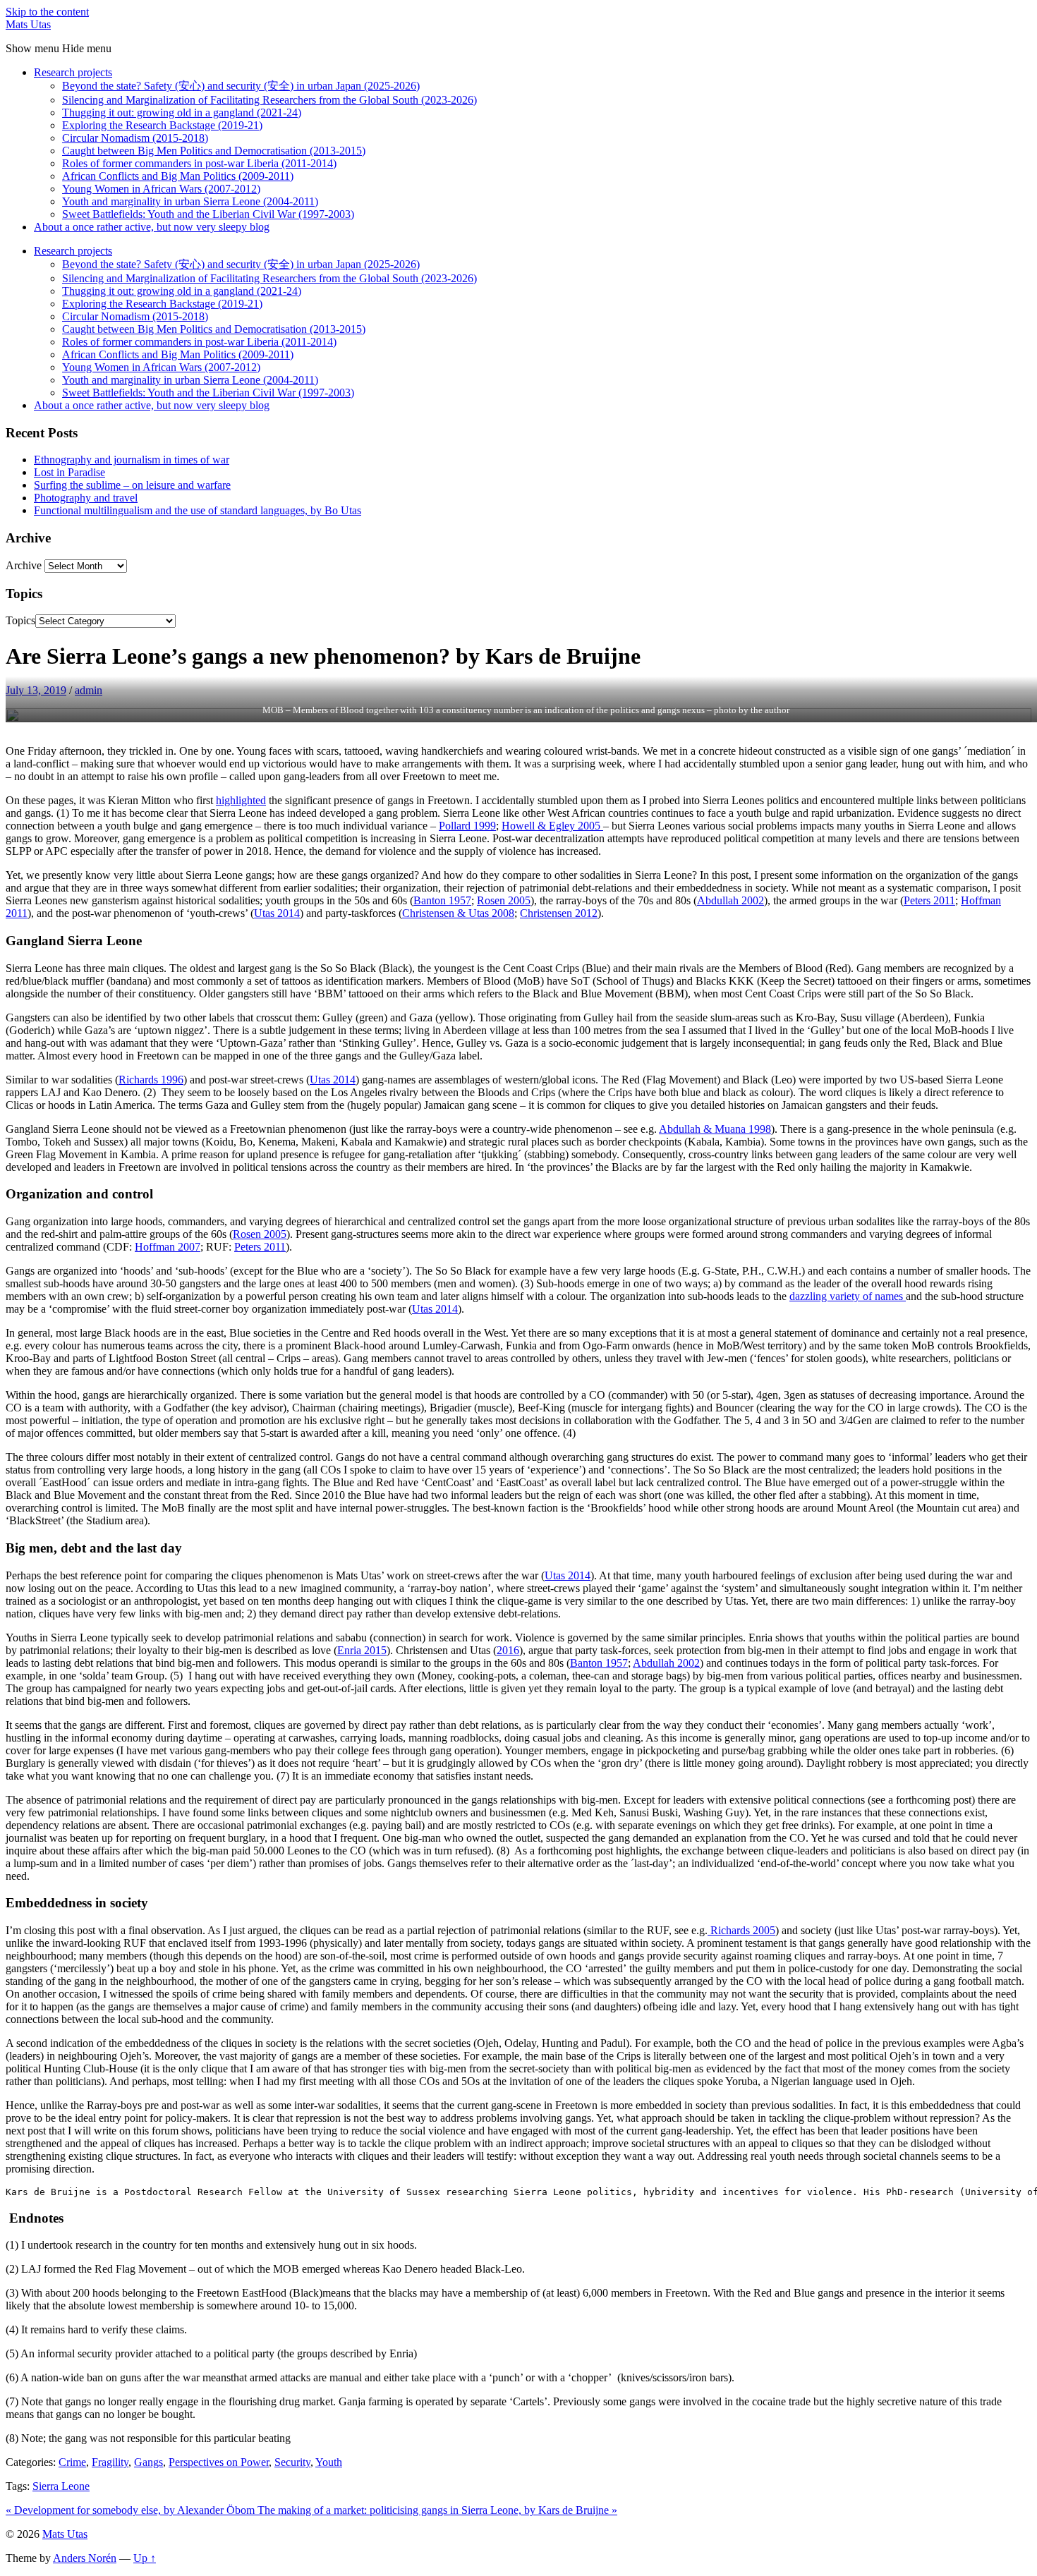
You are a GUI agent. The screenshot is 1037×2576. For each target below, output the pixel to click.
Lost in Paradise (69, 472)
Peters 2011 (929, 900)
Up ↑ (145, 2558)
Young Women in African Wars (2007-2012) (161, 189)
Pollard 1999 (467, 826)
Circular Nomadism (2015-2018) (135, 138)
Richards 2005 (741, 1930)
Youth (329, 2462)
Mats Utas (28, 24)
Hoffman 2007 (168, 1247)
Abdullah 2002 (730, 900)
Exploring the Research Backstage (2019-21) (162, 125)
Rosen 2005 (504, 900)
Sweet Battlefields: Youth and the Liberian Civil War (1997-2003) (208, 214)
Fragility (110, 2462)
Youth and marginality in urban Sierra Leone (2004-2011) (190, 201)
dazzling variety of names (848, 1296)
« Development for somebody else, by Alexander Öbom (132, 2510)
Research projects (73, 72)
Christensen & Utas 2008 (458, 913)
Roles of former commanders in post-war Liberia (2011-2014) (199, 163)
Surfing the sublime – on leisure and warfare (132, 485)
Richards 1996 (151, 1080)
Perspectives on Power (219, 2462)
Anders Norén (85, 2558)
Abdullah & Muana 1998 (715, 1129)
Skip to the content (47, 12)
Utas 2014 (277, 913)
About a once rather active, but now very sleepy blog (152, 227)
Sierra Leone (61, 2486)
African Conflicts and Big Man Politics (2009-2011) (178, 176)
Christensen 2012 (559, 913)
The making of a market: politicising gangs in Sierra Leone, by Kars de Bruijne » (437, 2510)
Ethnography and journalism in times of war (132, 460)
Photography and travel (86, 498)
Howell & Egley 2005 (552, 826)
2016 (508, 1650)
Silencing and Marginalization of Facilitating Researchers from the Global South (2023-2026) (269, 100)
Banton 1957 (442, 900)
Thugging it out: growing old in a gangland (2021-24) (182, 113)
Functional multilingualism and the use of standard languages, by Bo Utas (198, 510)
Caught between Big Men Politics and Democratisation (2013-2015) (214, 151)
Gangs (148, 2462)
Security (292, 2462)
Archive (24, 565)
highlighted (241, 800)
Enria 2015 (362, 1650)
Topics (20, 620)
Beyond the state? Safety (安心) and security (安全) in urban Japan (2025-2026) (241, 86)
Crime (72, 2462)
